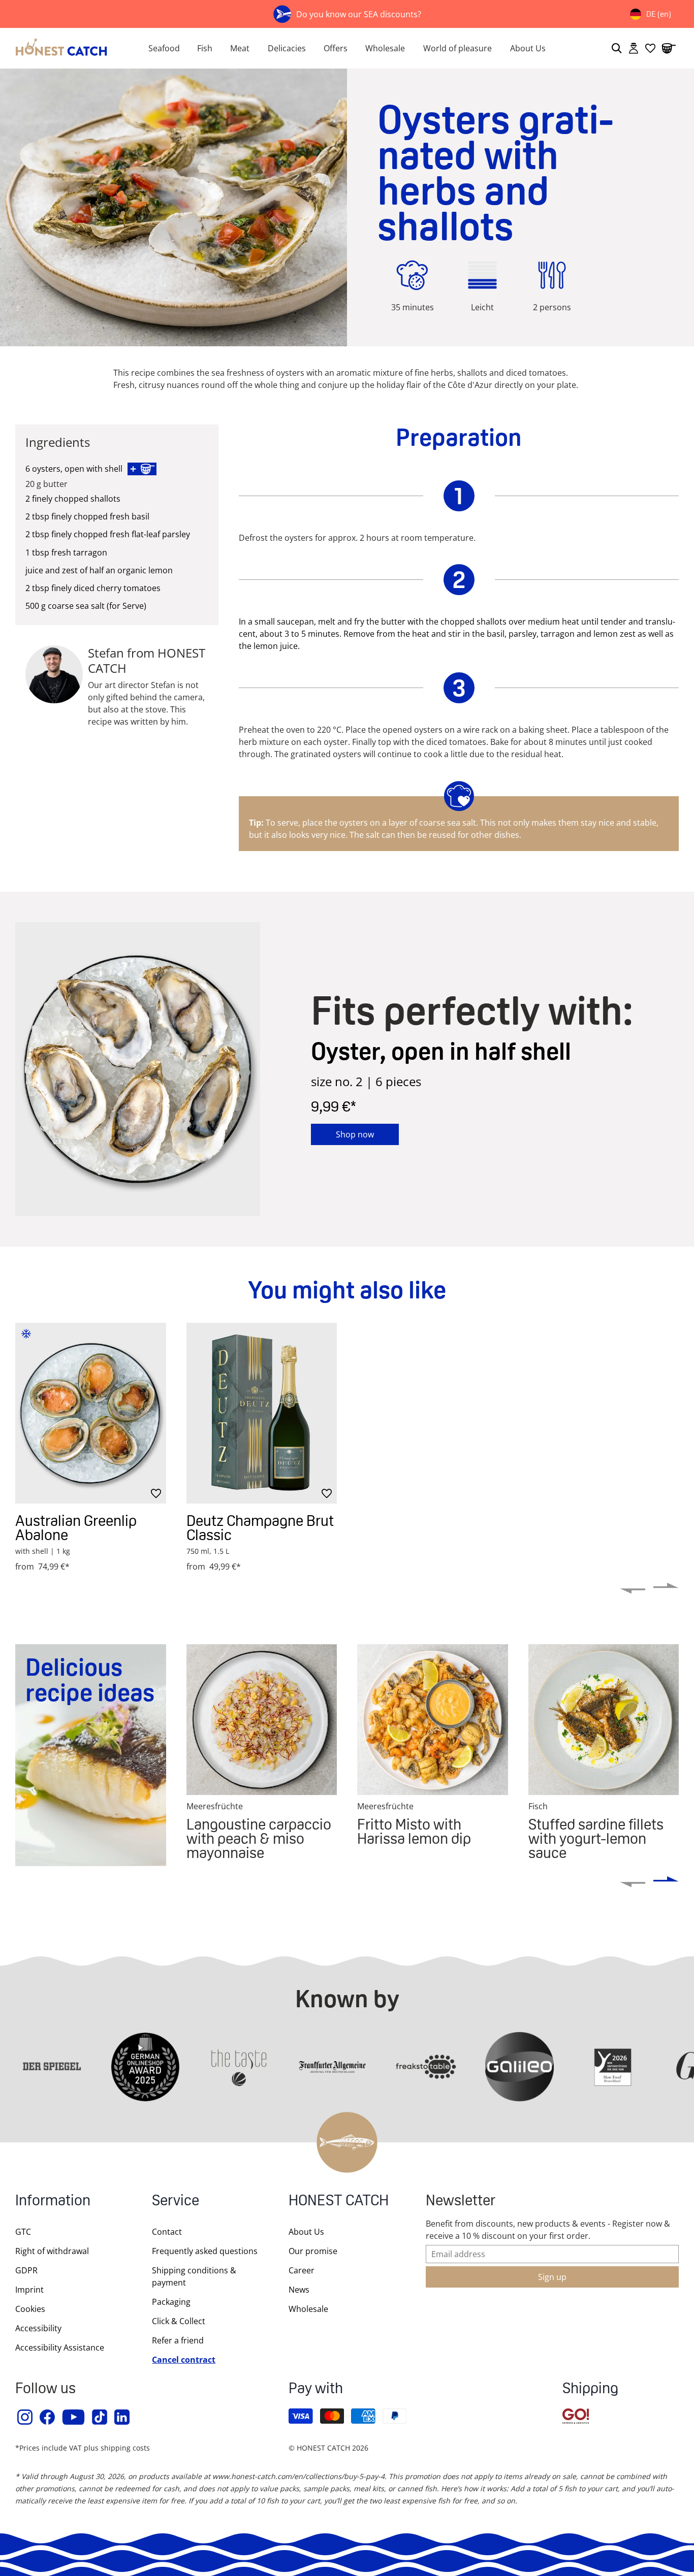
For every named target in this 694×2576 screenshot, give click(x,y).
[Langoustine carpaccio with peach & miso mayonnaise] (262, 1720)
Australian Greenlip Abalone (76, 1528)
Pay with (316, 2389)
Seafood (164, 48)
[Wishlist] (650, 48)
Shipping (590, 2389)
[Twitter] (100, 2417)
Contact (167, 2232)
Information (53, 2202)
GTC (23, 2232)
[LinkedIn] (122, 2417)
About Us (528, 48)
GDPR (26, 2270)
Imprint (29, 2290)
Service (176, 2202)
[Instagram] (25, 2417)
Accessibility (38, 2328)
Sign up (552, 2277)
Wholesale (385, 48)
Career (302, 2270)
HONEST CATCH (339, 2202)
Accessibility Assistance (60, 2347)
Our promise (313, 2251)
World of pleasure (458, 48)
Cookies (30, 2309)
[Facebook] (48, 2417)
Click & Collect (179, 2321)
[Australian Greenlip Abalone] (91, 1413)
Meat (240, 48)
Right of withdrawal (52, 2251)
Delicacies (287, 48)
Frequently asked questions (205, 2251)
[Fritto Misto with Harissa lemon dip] (433, 1720)
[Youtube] (74, 2417)
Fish (205, 48)
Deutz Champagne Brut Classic (260, 1528)
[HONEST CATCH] (62, 48)
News (299, 2290)
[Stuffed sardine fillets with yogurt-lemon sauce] (604, 1720)
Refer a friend (178, 2340)
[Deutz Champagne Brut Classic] (262, 1413)
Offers (336, 48)
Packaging (171, 2302)
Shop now (355, 1134)
